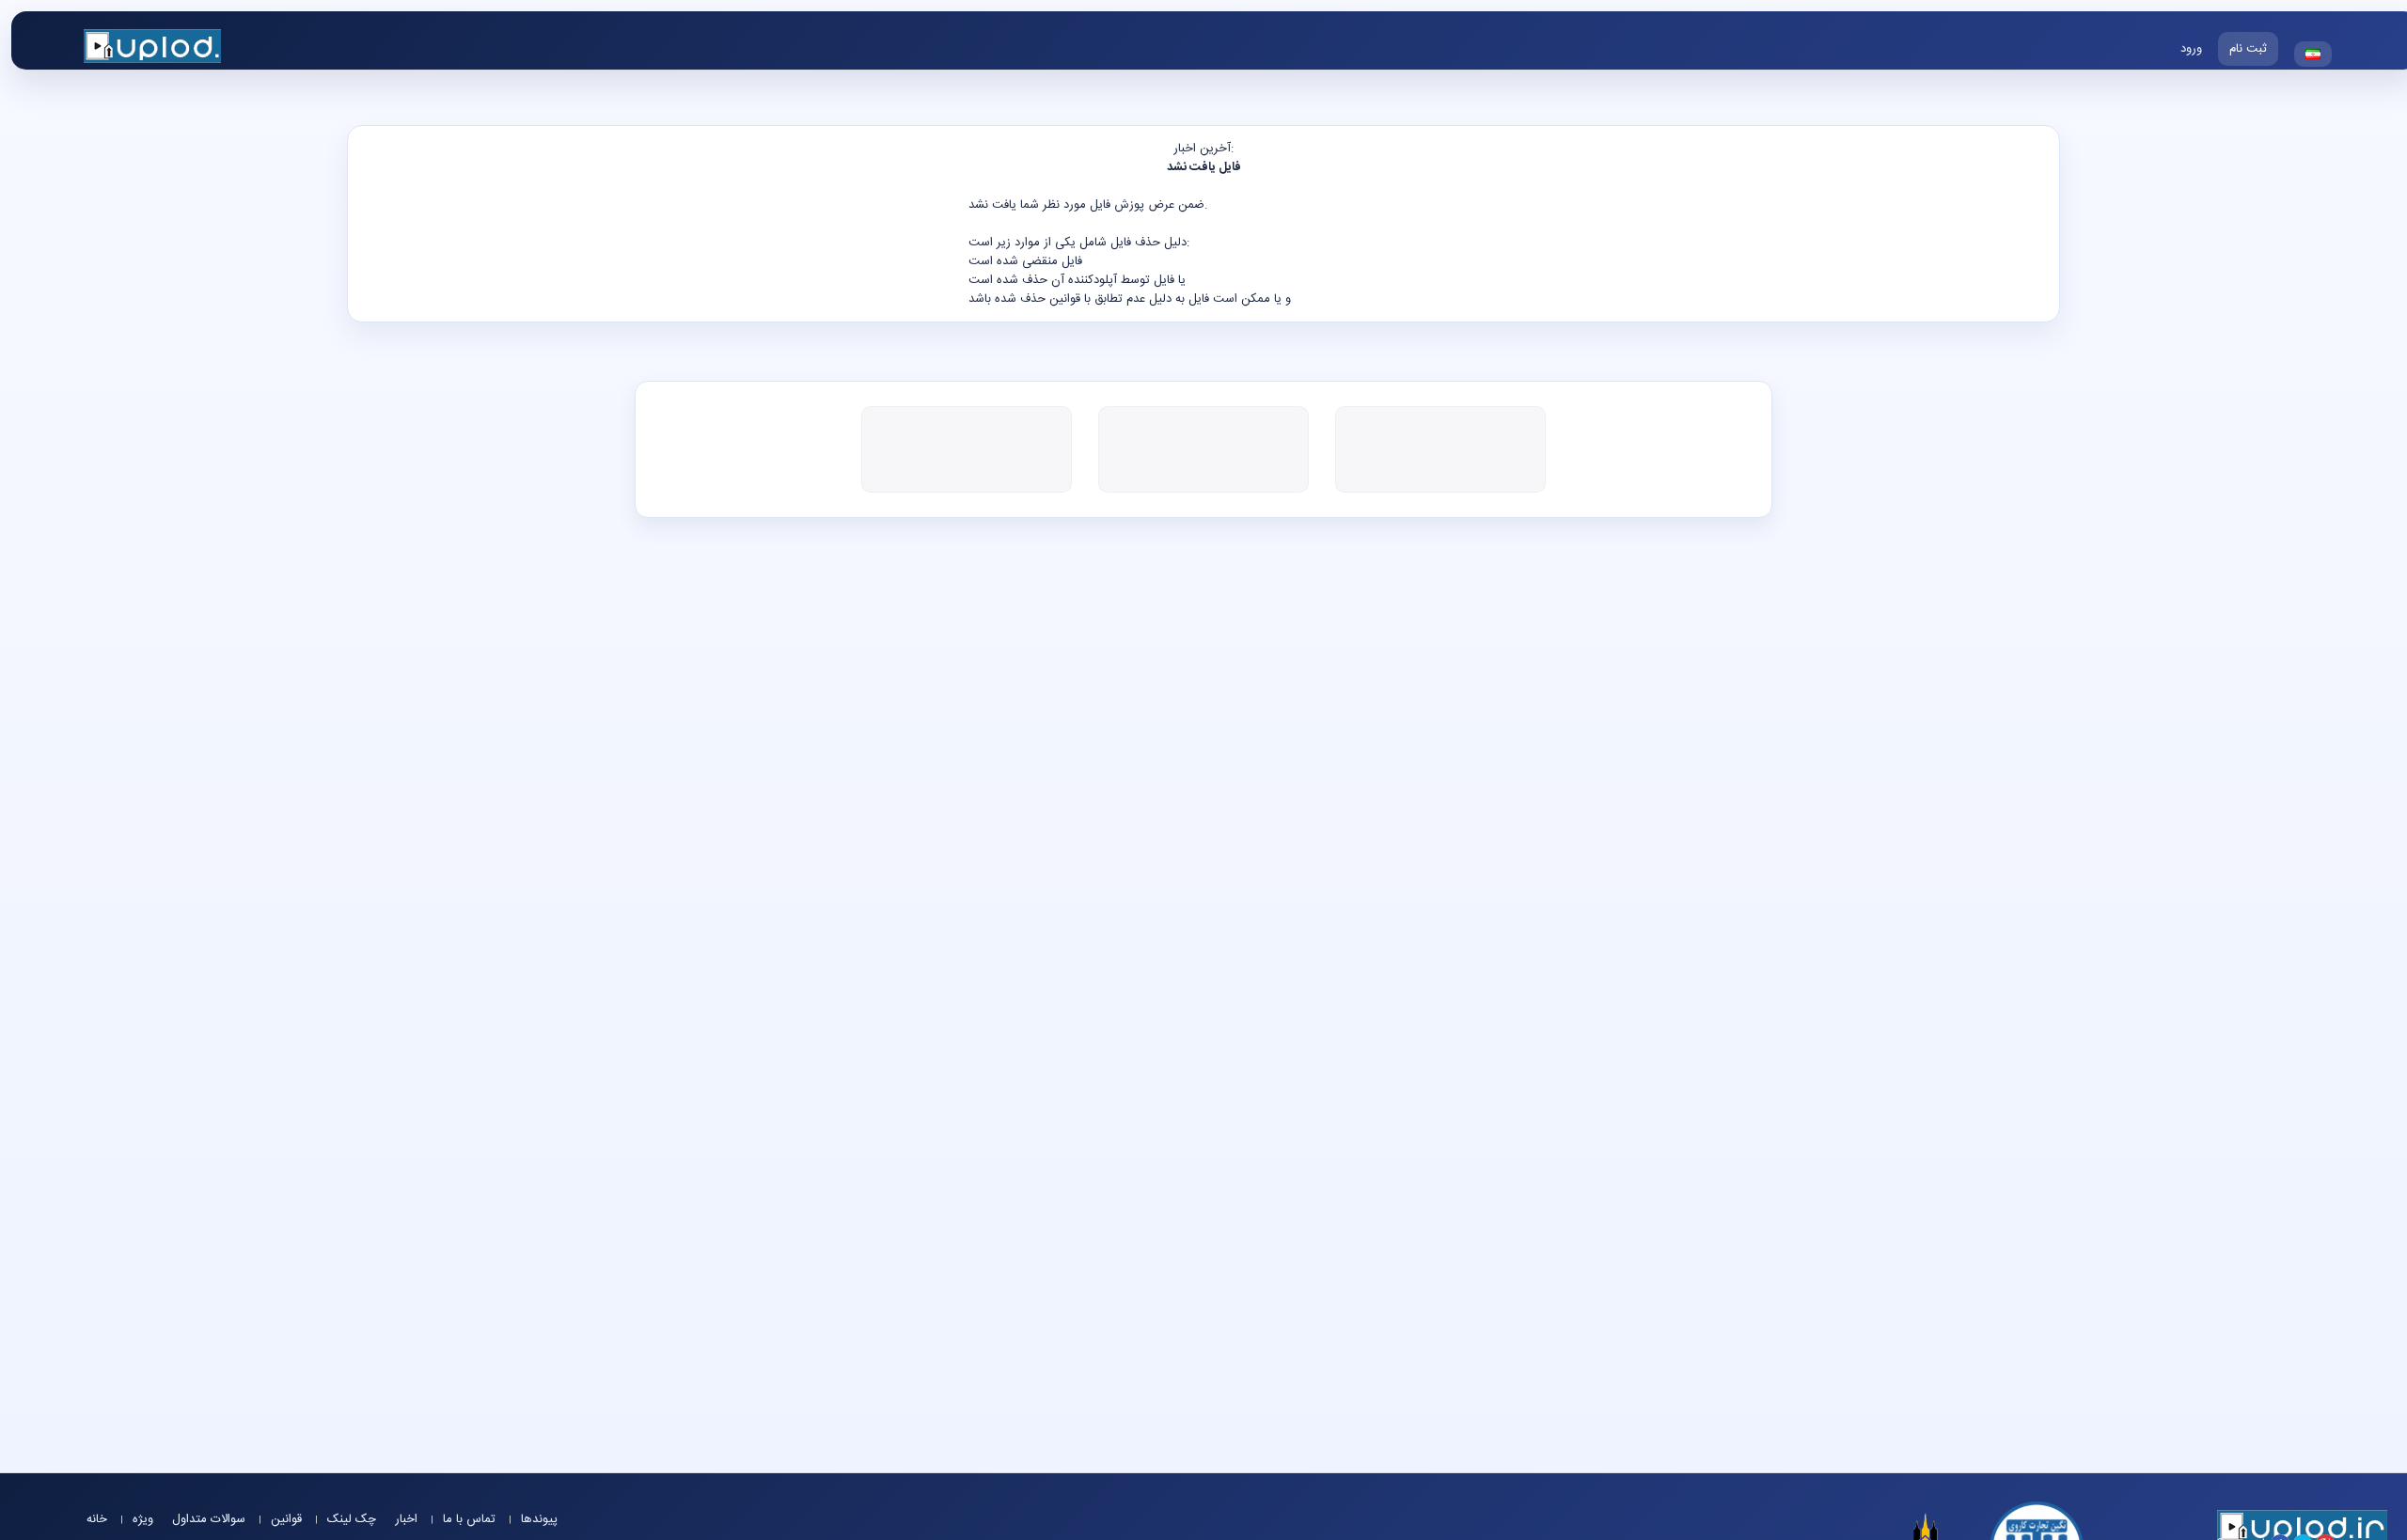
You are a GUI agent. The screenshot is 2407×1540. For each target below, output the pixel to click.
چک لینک (352, 1519)
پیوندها (539, 1519)
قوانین (288, 1519)
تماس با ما (471, 1519)
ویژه (143, 1519)
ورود (2191, 49)
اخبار (408, 1519)
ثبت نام (2248, 49)
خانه (99, 1519)
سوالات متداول (211, 1519)
